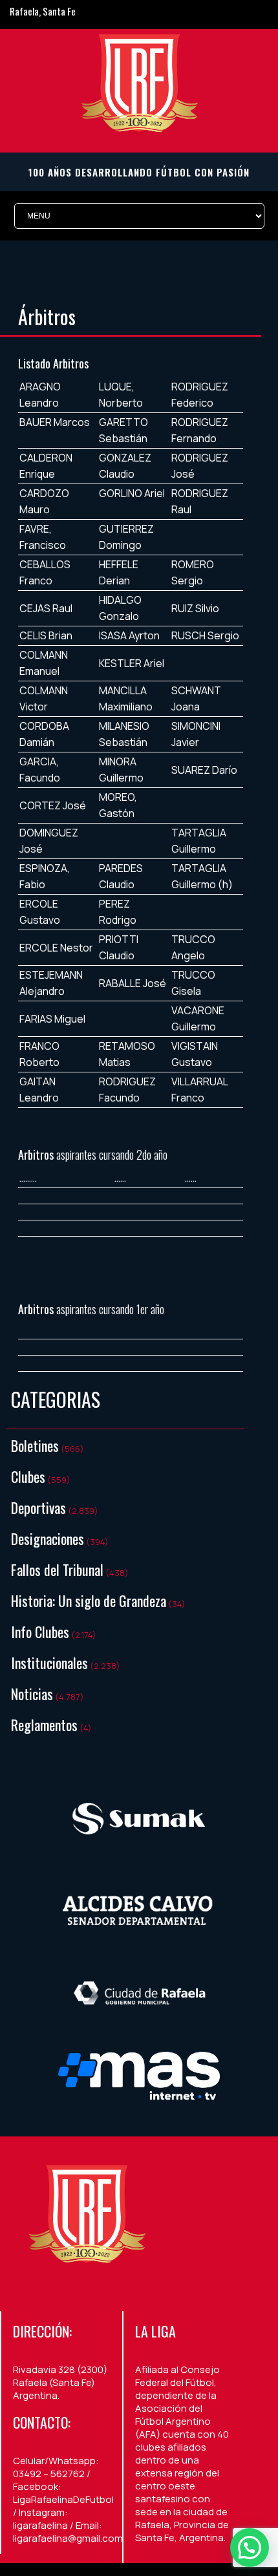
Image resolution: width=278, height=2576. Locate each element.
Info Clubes (40, 1632)
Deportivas (38, 1507)
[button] (250, 2548)
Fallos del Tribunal (57, 1570)
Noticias (32, 1694)
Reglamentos (44, 1725)
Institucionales (49, 1663)
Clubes (28, 1476)
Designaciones (48, 1538)
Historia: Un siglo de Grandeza (89, 1601)
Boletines (35, 1445)
